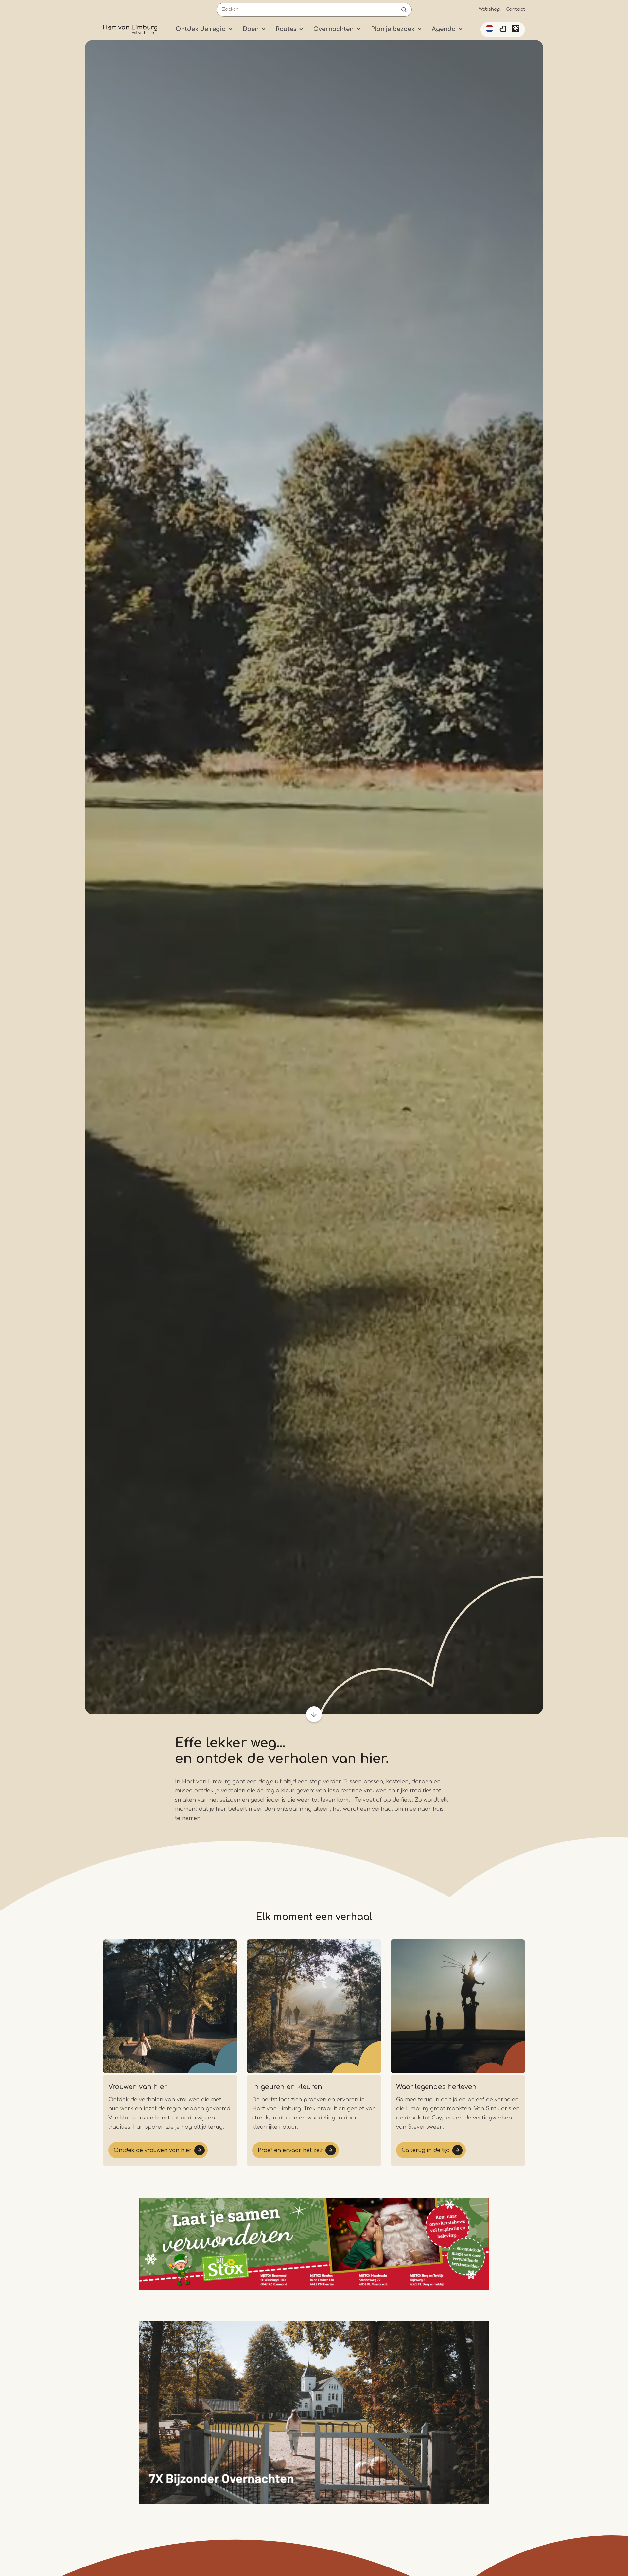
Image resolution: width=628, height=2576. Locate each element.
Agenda (444, 29)
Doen (251, 29)
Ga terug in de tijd (426, 2150)
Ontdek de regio (201, 29)
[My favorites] (503, 30)
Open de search (404, 10)
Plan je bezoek (393, 29)
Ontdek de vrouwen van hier (153, 2150)
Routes (286, 29)
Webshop (490, 9)
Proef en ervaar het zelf (290, 2150)
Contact (515, 9)
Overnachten (333, 29)
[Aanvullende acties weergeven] (489, 28)
